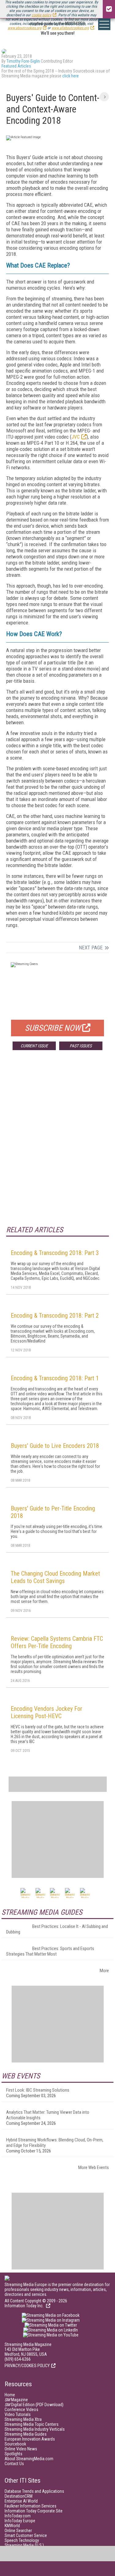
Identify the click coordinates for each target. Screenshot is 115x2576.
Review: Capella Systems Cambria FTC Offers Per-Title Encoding (57, 1642)
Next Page (91, 948)
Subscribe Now (53, 1028)
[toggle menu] (104, 24)
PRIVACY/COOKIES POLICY (27, 2366)
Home (10, 2395)
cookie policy (41, 15)
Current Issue (34, 1046)
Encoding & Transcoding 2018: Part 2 (55, 1315)
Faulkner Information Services (31, 2506)
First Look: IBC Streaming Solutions (38, 2090)
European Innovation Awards (30, 2439)
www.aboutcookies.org (25, 28)
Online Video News (21, 2449)
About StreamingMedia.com (29, 2459)
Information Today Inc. (25, 2306)
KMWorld (12, 2526)
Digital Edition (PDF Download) (34, 2405)
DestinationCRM (19, 2496)
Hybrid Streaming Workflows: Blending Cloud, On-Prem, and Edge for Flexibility (55, 2143)
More (104, 1971)
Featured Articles (16, 66)
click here (71, 76)
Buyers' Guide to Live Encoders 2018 (55, 1446)
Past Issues (81, 1046)
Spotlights (13, 2454)
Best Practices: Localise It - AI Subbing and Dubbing (57, 1929)
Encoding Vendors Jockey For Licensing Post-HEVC (46, 1712)
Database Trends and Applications (34, 2491)
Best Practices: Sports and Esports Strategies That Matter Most (50, 1951)
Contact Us (14, 2464)
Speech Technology (22, 2540)
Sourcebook (15, 2444)
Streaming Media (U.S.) (24, 2545)
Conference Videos (21, 2410)
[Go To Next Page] (104, 97)
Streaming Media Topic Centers (32, 2424)
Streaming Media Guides (26, 2434)
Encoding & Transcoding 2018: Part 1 (55, 1378)
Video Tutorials (18, 2414)
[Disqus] (57, 1146)
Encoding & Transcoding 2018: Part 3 (55, 1253)
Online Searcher (18, 2531)
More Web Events (94, 2168)
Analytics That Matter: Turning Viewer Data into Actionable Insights (48, 2115)
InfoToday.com (18, 2516)
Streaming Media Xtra (23, 2419)
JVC (76, 437)
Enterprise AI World (21, 2501)
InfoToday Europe (20, 2521)
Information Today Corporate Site (34, 2511)
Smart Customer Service (26, 2535)
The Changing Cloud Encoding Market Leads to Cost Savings (55, 1577)
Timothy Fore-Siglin (23, 61)
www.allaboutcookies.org (70, 28)
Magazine (16, 2400)
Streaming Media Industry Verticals (35, 2429)
